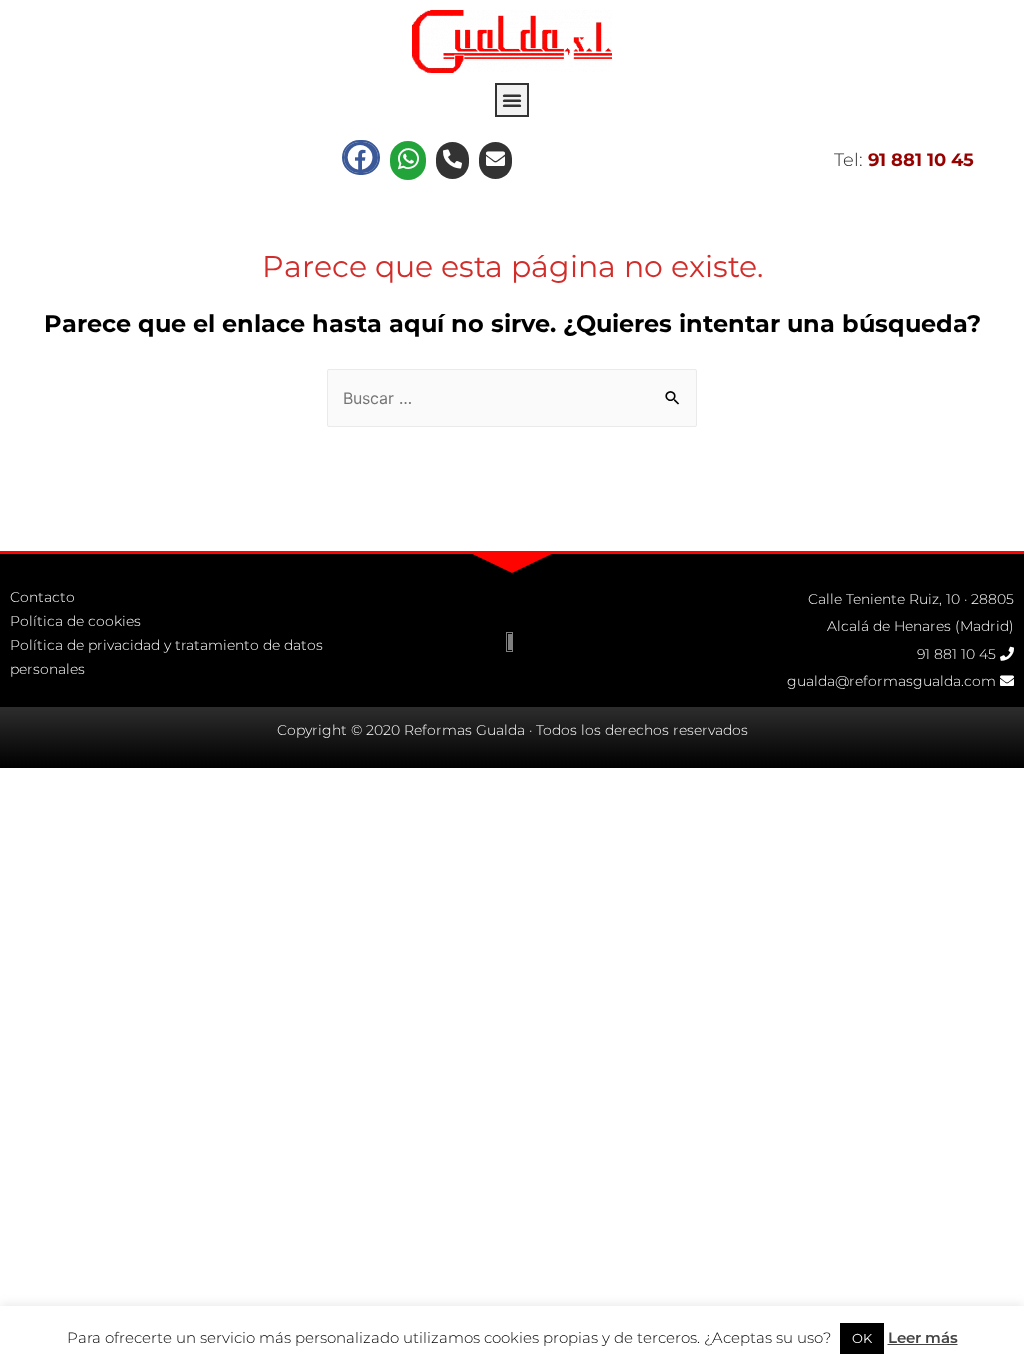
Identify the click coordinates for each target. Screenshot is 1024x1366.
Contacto (42, 597)
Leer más (923, 1337)
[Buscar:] (512, 398)
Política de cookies (75, 621)
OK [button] (862, 1338)
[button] (512, 100)
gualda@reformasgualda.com (891, 681)
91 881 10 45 (956, 654)
